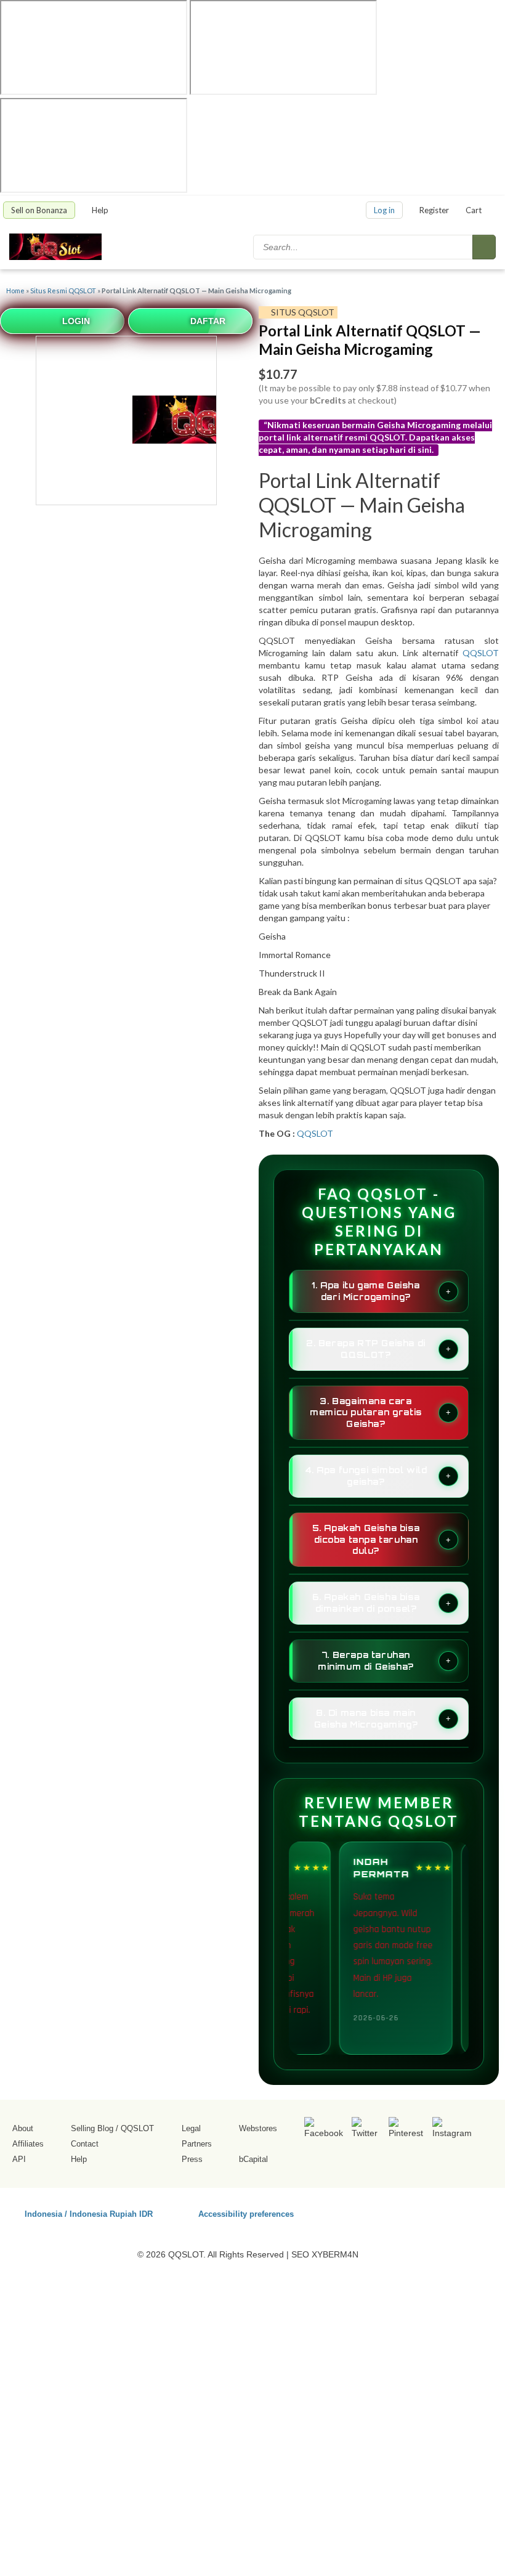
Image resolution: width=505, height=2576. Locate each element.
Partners (197, 2144)
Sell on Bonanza (39, 210)
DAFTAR (208, 321)
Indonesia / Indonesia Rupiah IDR (89, 2213)
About (23, 2128)
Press (192, 2159)
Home (15, 291)
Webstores (258, 2128)
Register (434, 210)
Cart (474, 210)
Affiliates (28, 2144)
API (19, 2159)
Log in (384, 210)
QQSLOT (481, 653)
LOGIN (76, 321)
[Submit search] (484, 247)
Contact (85, 2144)
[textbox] (364, 247)
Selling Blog (92, 2128)
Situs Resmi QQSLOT (63, 291)
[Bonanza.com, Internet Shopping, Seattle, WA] (412, 2212)
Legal (191, 2128)
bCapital (253, 2159)
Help (101, 210)
